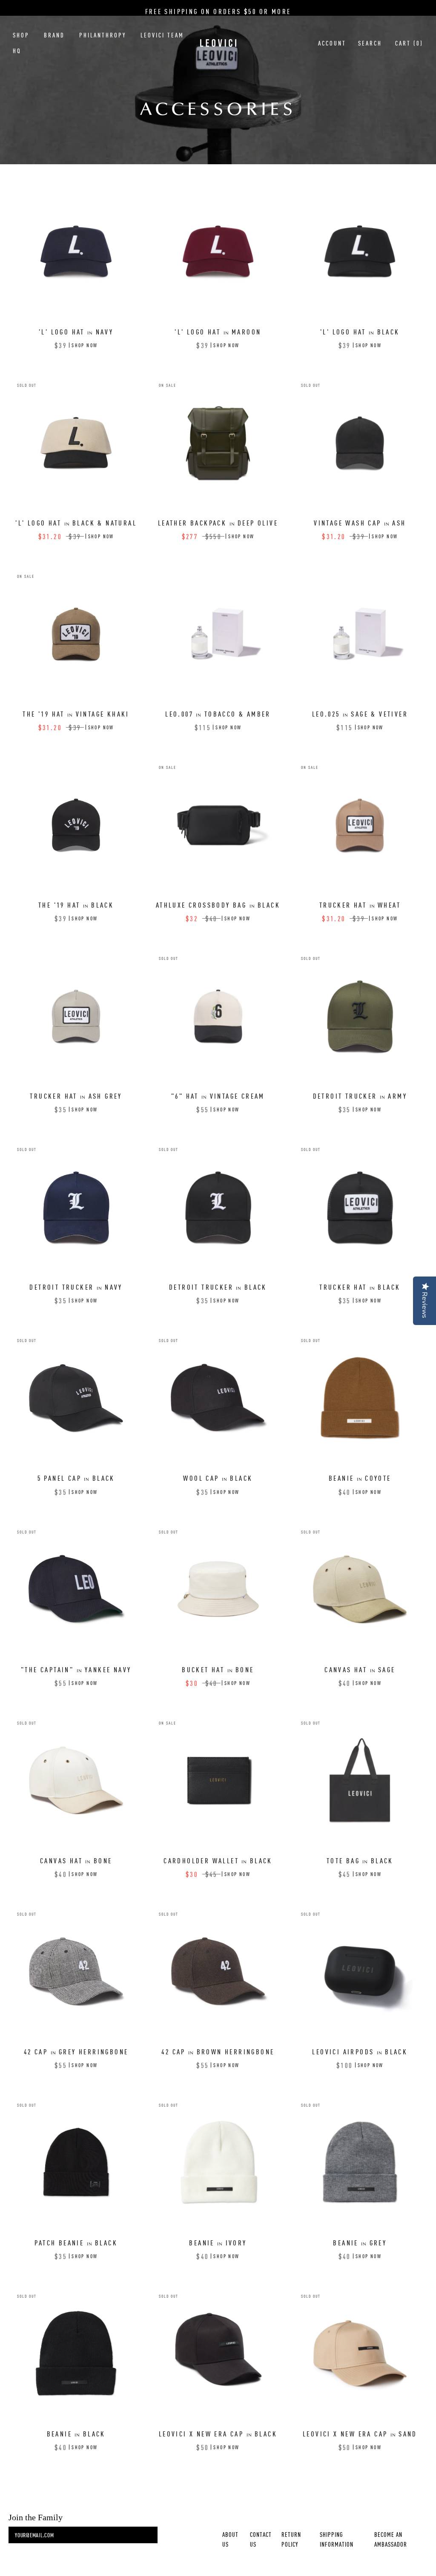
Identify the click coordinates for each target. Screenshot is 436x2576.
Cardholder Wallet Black (218, 1860)
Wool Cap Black (218, 1478)
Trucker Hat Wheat (360, 905)
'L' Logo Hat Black (360, 331)
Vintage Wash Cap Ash (360, 523)
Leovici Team (162, 35)
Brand (54, 35)
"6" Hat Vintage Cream (218, 1096)
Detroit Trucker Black (218, 1287)
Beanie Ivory (218, 2242)
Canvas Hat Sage (360, 1669)
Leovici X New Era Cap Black (218, 2433)
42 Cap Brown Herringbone (218, 2051)
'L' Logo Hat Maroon (218, 331)
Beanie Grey (360, 2242)
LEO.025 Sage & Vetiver (360, 714)
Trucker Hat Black (360, 1287)
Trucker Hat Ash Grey (76, 1096)
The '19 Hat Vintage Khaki (76, 714)
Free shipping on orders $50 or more (218, 11)
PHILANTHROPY (103, 35)
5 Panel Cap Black (76, 1478)
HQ (17, 51)
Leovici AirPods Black (360, 2051)
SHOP (21, 35)
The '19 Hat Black (76, 905)
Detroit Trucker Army (360, 1096)
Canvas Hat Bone (76, 1860)
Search (370, 43)
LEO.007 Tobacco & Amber (218, 714)
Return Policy (291, 2539)
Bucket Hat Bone (218, 1669)
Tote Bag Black (360, 1860)
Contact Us (261, 2539)
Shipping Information (337, 2539)
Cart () (409, 43)
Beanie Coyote (360, 1478)
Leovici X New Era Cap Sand (360, 2433)
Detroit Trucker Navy (76, 1287)
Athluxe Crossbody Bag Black (218, 905)
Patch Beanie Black (76, 2242)
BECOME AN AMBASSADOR (391, 2539)
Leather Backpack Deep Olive (218, 523)
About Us (230, 2539)
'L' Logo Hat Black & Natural (76, 523)
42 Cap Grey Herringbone (76, 2051)
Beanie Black (76, 2433)
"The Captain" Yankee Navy (76, 1669)
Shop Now (85, 345)
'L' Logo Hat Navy (76, 331)
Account (332, 43)
